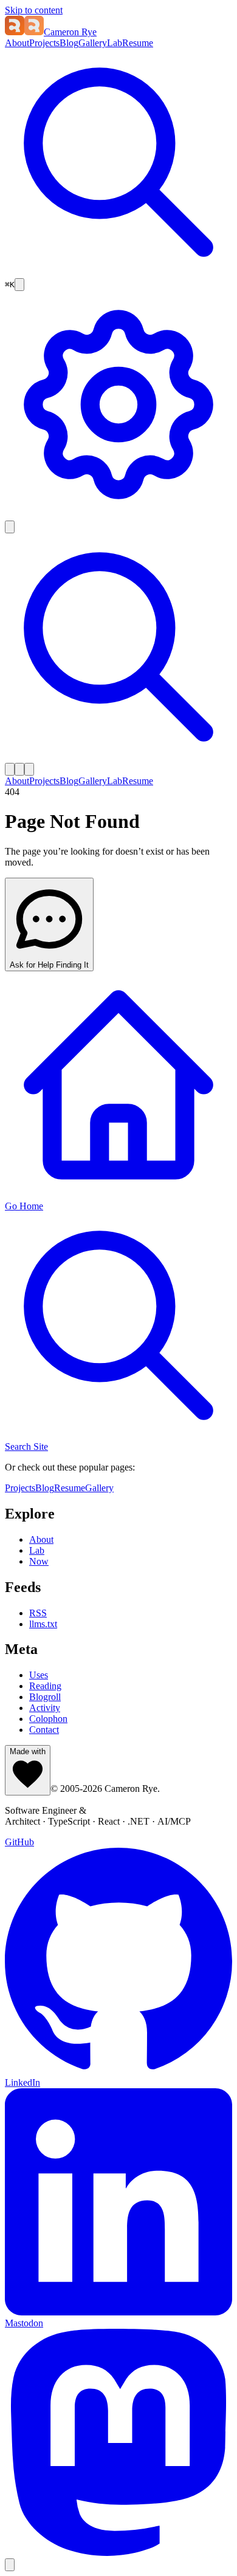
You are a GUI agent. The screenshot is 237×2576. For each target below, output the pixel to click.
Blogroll (45, 1697)
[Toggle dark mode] (10, 527)
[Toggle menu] (29, 769)
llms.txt (43, 1624)
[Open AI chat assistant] (19, 285)
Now (39, 1561)
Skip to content (34, 10)
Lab (115, 43)
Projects (44, 43)
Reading (45, 1686)
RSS (38, 1613)
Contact (44, 1730)
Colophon (48, 1719)
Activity (45, 1708)
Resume (138, 43)
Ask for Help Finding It (49, 965)
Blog (69, 43)
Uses (39, 1675)
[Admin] (118, 515)
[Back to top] (10, 2565)
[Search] (118, 272)
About (17, 43)
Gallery (93, 43)
